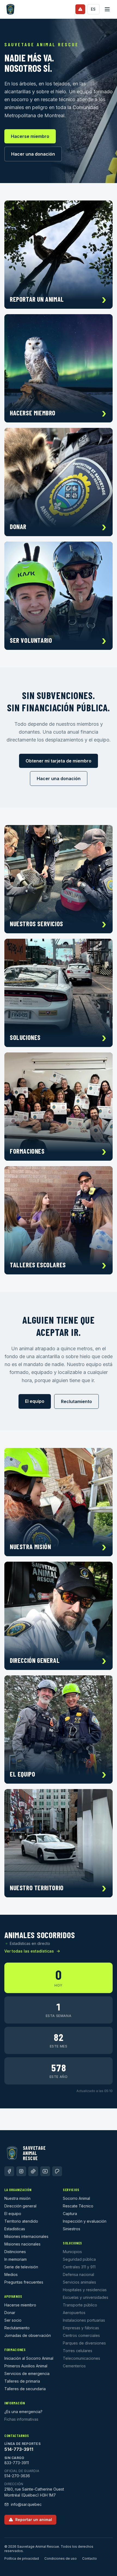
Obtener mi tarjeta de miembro (59, 761)
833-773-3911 (17, 2463)
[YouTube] (45, 2171)
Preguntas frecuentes (24, 2282)
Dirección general (20, 2206)
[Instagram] (21, 2171)
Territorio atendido (21, 2221)
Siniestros (72, 2229)
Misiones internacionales (26, 2236)
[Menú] (107, 9)
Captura (70, 2214)
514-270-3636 (17, 2476)
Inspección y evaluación (85, 2221)
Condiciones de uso (61, 2558)
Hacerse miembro (30, 136)
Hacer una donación (33, 154)
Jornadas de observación (28, 2335)
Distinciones (15, 2252)
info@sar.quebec (26, 2504)
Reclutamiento (76, 1401)
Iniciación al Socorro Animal (29, 2358)
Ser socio (13, 2320)
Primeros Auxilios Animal (26, 2366)
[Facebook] (9, 2171)
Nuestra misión (17, 2198)
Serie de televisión (21, 2267)
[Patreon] (57, 2171)
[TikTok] (33, 2171)
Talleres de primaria (22, 2381)
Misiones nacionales (22, 2244)
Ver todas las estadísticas (29, 1951)
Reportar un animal (34, 2520)
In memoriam (16, 2259)
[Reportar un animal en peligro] (80, 9)
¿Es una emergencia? (23, 2412)
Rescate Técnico (78, 2206)
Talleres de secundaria (25, 2389)
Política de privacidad (22, 2558)
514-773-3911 (19, 2449)
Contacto (90, 2558)
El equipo (35, 1401)
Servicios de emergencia (27, 2373)
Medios (11, 2274)
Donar (10, 2313)
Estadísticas (15, 2229)
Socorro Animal (76, 2198)
